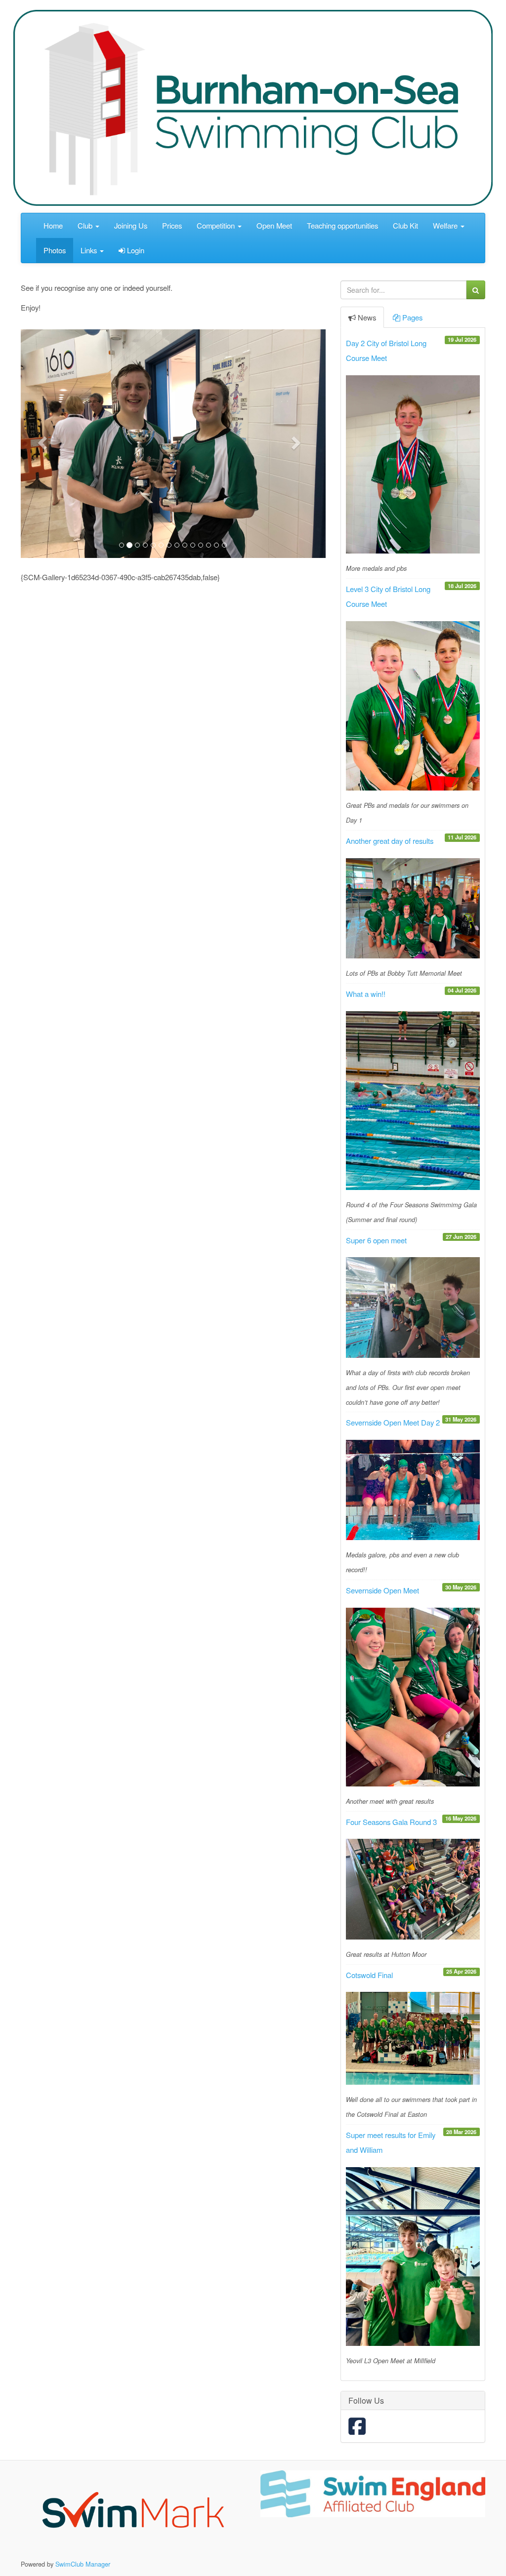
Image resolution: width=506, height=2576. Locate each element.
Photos (55, 250)
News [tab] (367, 317)
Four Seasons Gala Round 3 (391, 1822)
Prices (172, 225)
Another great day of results (390, 841)
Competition (217, 225)
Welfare (446, 225)
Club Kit (405, 225)
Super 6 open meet (376, 1240)
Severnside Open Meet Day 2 (393, 1422)
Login (135, 250)
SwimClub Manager (83, 2564)
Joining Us (131, 225)
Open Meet (274, 225)
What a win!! (366, 994)
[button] (43, 442)
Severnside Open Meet (382, 1590)
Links (90, 250)
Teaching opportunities (342, 225)
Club (86, 225)
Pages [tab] (412, 317)
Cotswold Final (369, 1975)
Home (53, 225)
